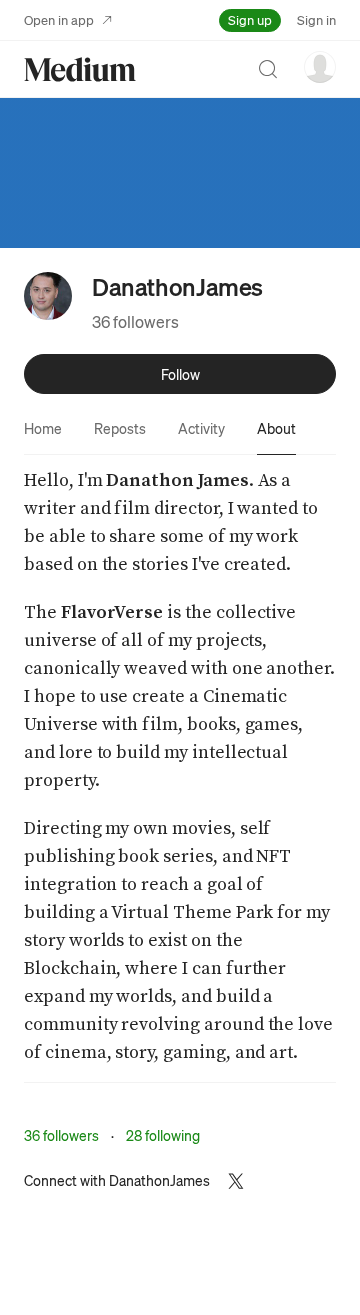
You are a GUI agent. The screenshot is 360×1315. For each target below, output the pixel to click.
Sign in (316, 19)
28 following (163, 1135)
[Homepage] (80, 69)
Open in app (59, 19)
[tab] (43, 428)
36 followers (135, 321)
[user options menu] (320, 67)
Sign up (250, 19)
